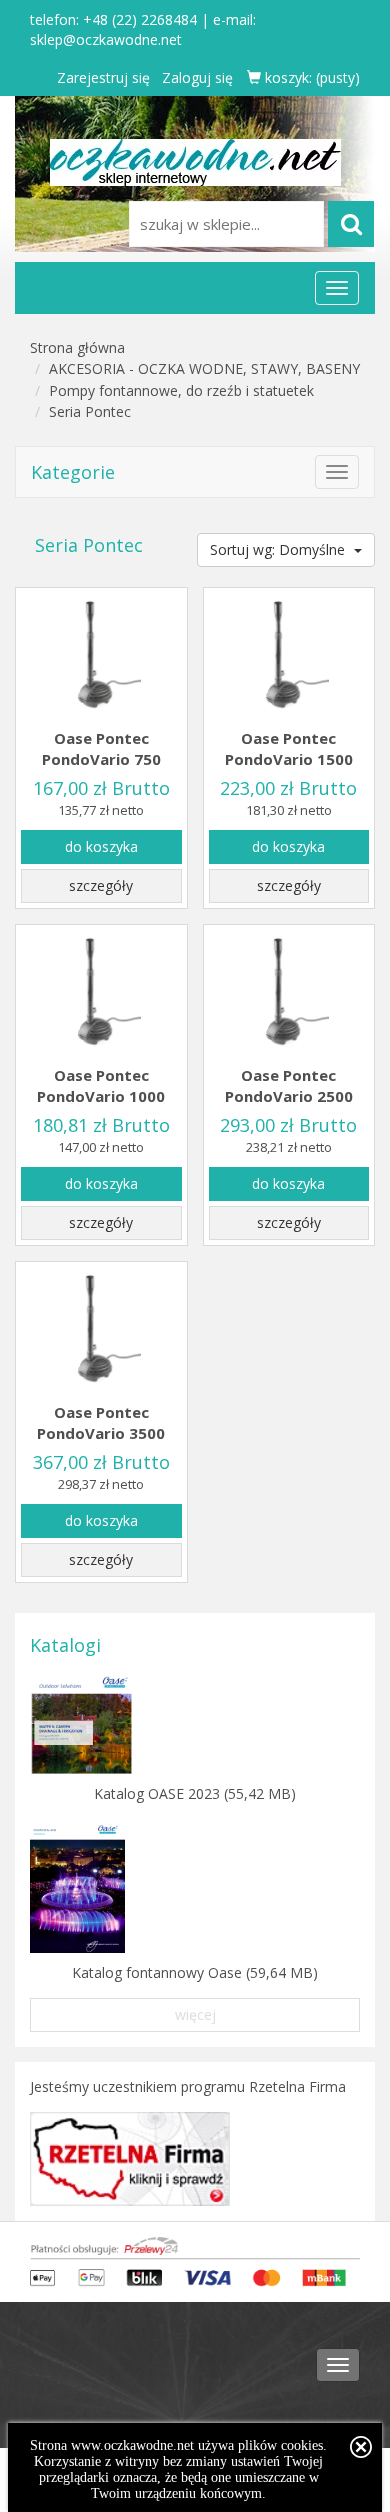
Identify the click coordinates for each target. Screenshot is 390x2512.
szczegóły (101, 885)
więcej (195, 2014)
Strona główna (77, 347)
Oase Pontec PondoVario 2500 (289, 1085)
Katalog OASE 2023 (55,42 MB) (195, 1793)
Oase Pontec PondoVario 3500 (101, 1422)
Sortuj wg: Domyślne (279, 549)
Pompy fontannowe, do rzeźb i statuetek (181, 390)
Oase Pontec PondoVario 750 (101, 748)
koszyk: (310, 77)
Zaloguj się (197, 77)
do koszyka (101, 846)
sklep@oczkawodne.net (106, 39)
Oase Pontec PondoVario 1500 (289, 748)
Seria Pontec (90, 411)
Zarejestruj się (103, 77)
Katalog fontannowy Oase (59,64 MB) (195, 1972)
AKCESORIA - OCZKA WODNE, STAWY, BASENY (204, 368)
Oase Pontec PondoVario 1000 (101, 1085)
